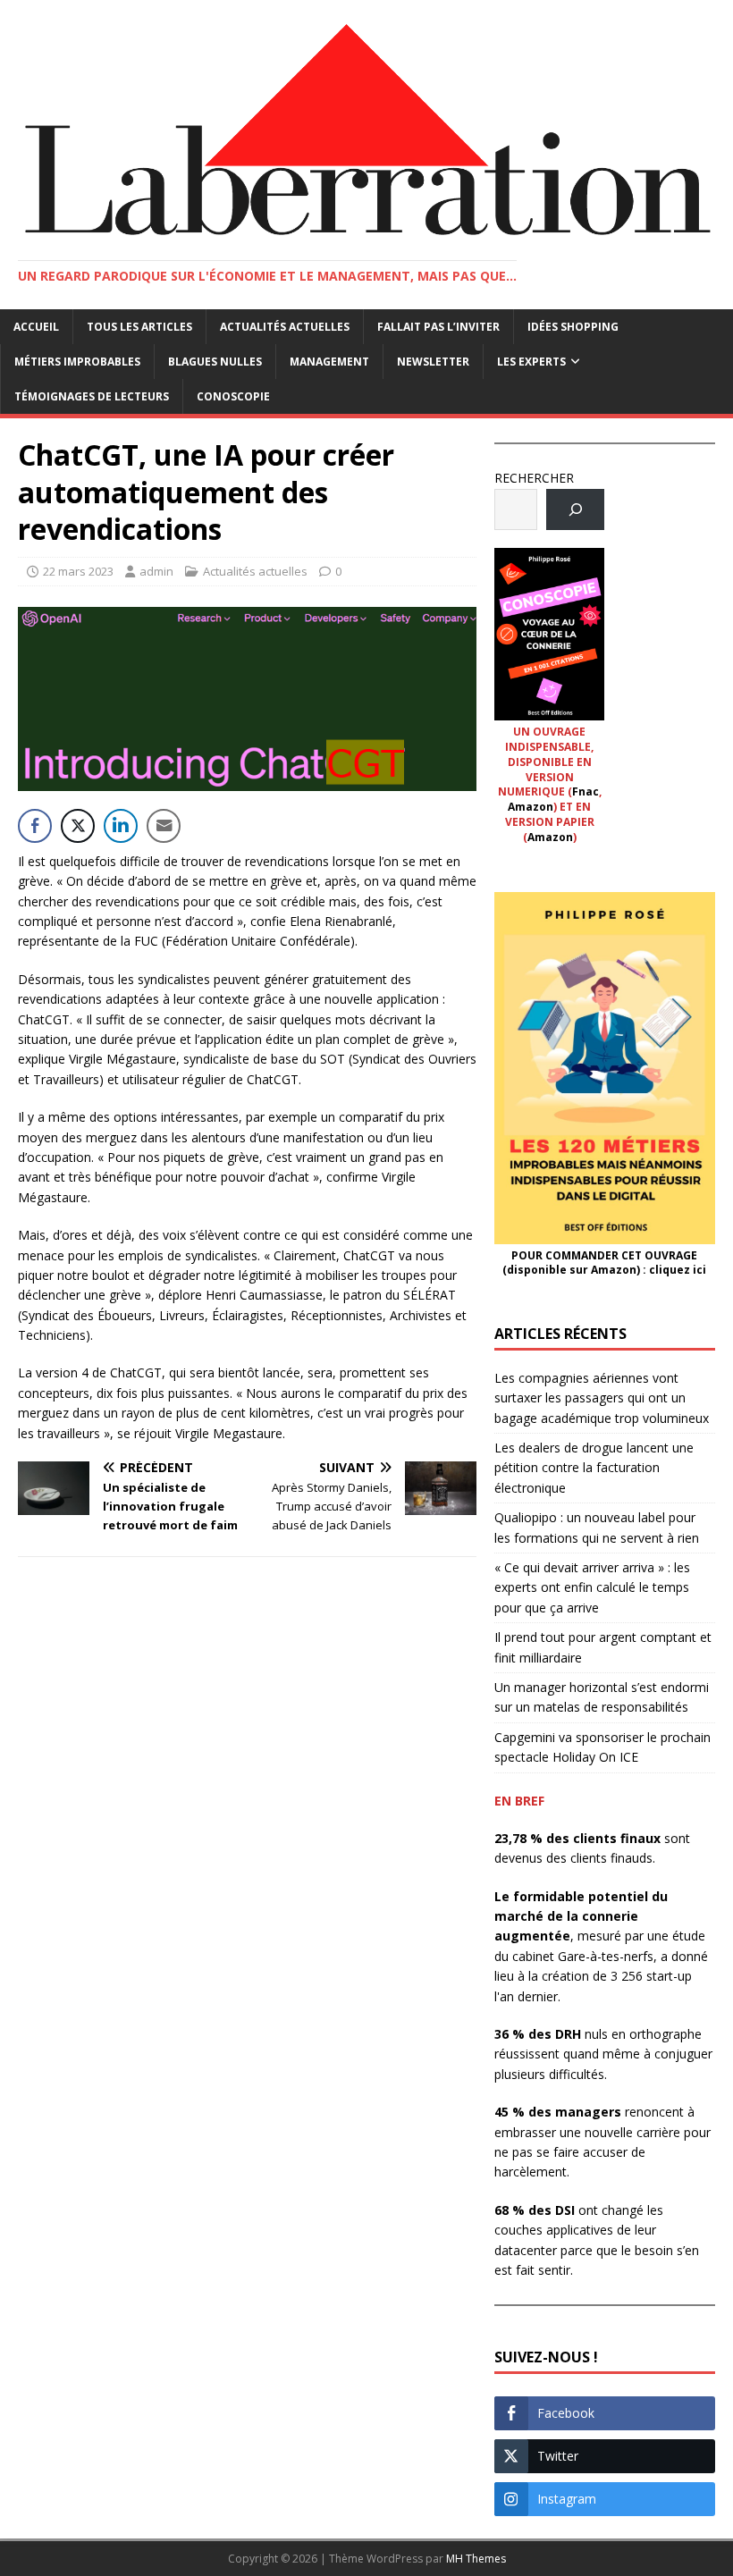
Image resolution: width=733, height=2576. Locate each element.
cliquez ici (678, 1270)
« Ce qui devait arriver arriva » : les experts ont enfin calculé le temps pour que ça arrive (592, 1587)
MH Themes (476, 2559)
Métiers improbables (77, 362)
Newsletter (433, 362)
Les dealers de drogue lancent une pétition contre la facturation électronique (594, 1468)
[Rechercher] (575, 510)
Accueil (36, 327)
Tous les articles (139, 327)
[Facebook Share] (35, 826)
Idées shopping (573, 327)
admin (156, 571)
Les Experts (531, 362)
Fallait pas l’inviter (438, 327)
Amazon (531, 807)
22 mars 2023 (78, 571)
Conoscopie (233, 396)
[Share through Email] (164, 826)
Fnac (586, 791)
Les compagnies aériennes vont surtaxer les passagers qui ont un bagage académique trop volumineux (602, 1398)
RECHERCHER (534, 478)
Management (329, 362)
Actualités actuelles (285, 327)
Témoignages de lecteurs (92, 396)
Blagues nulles (215, 362)
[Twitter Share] (78, 826)
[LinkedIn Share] (121, 826)
